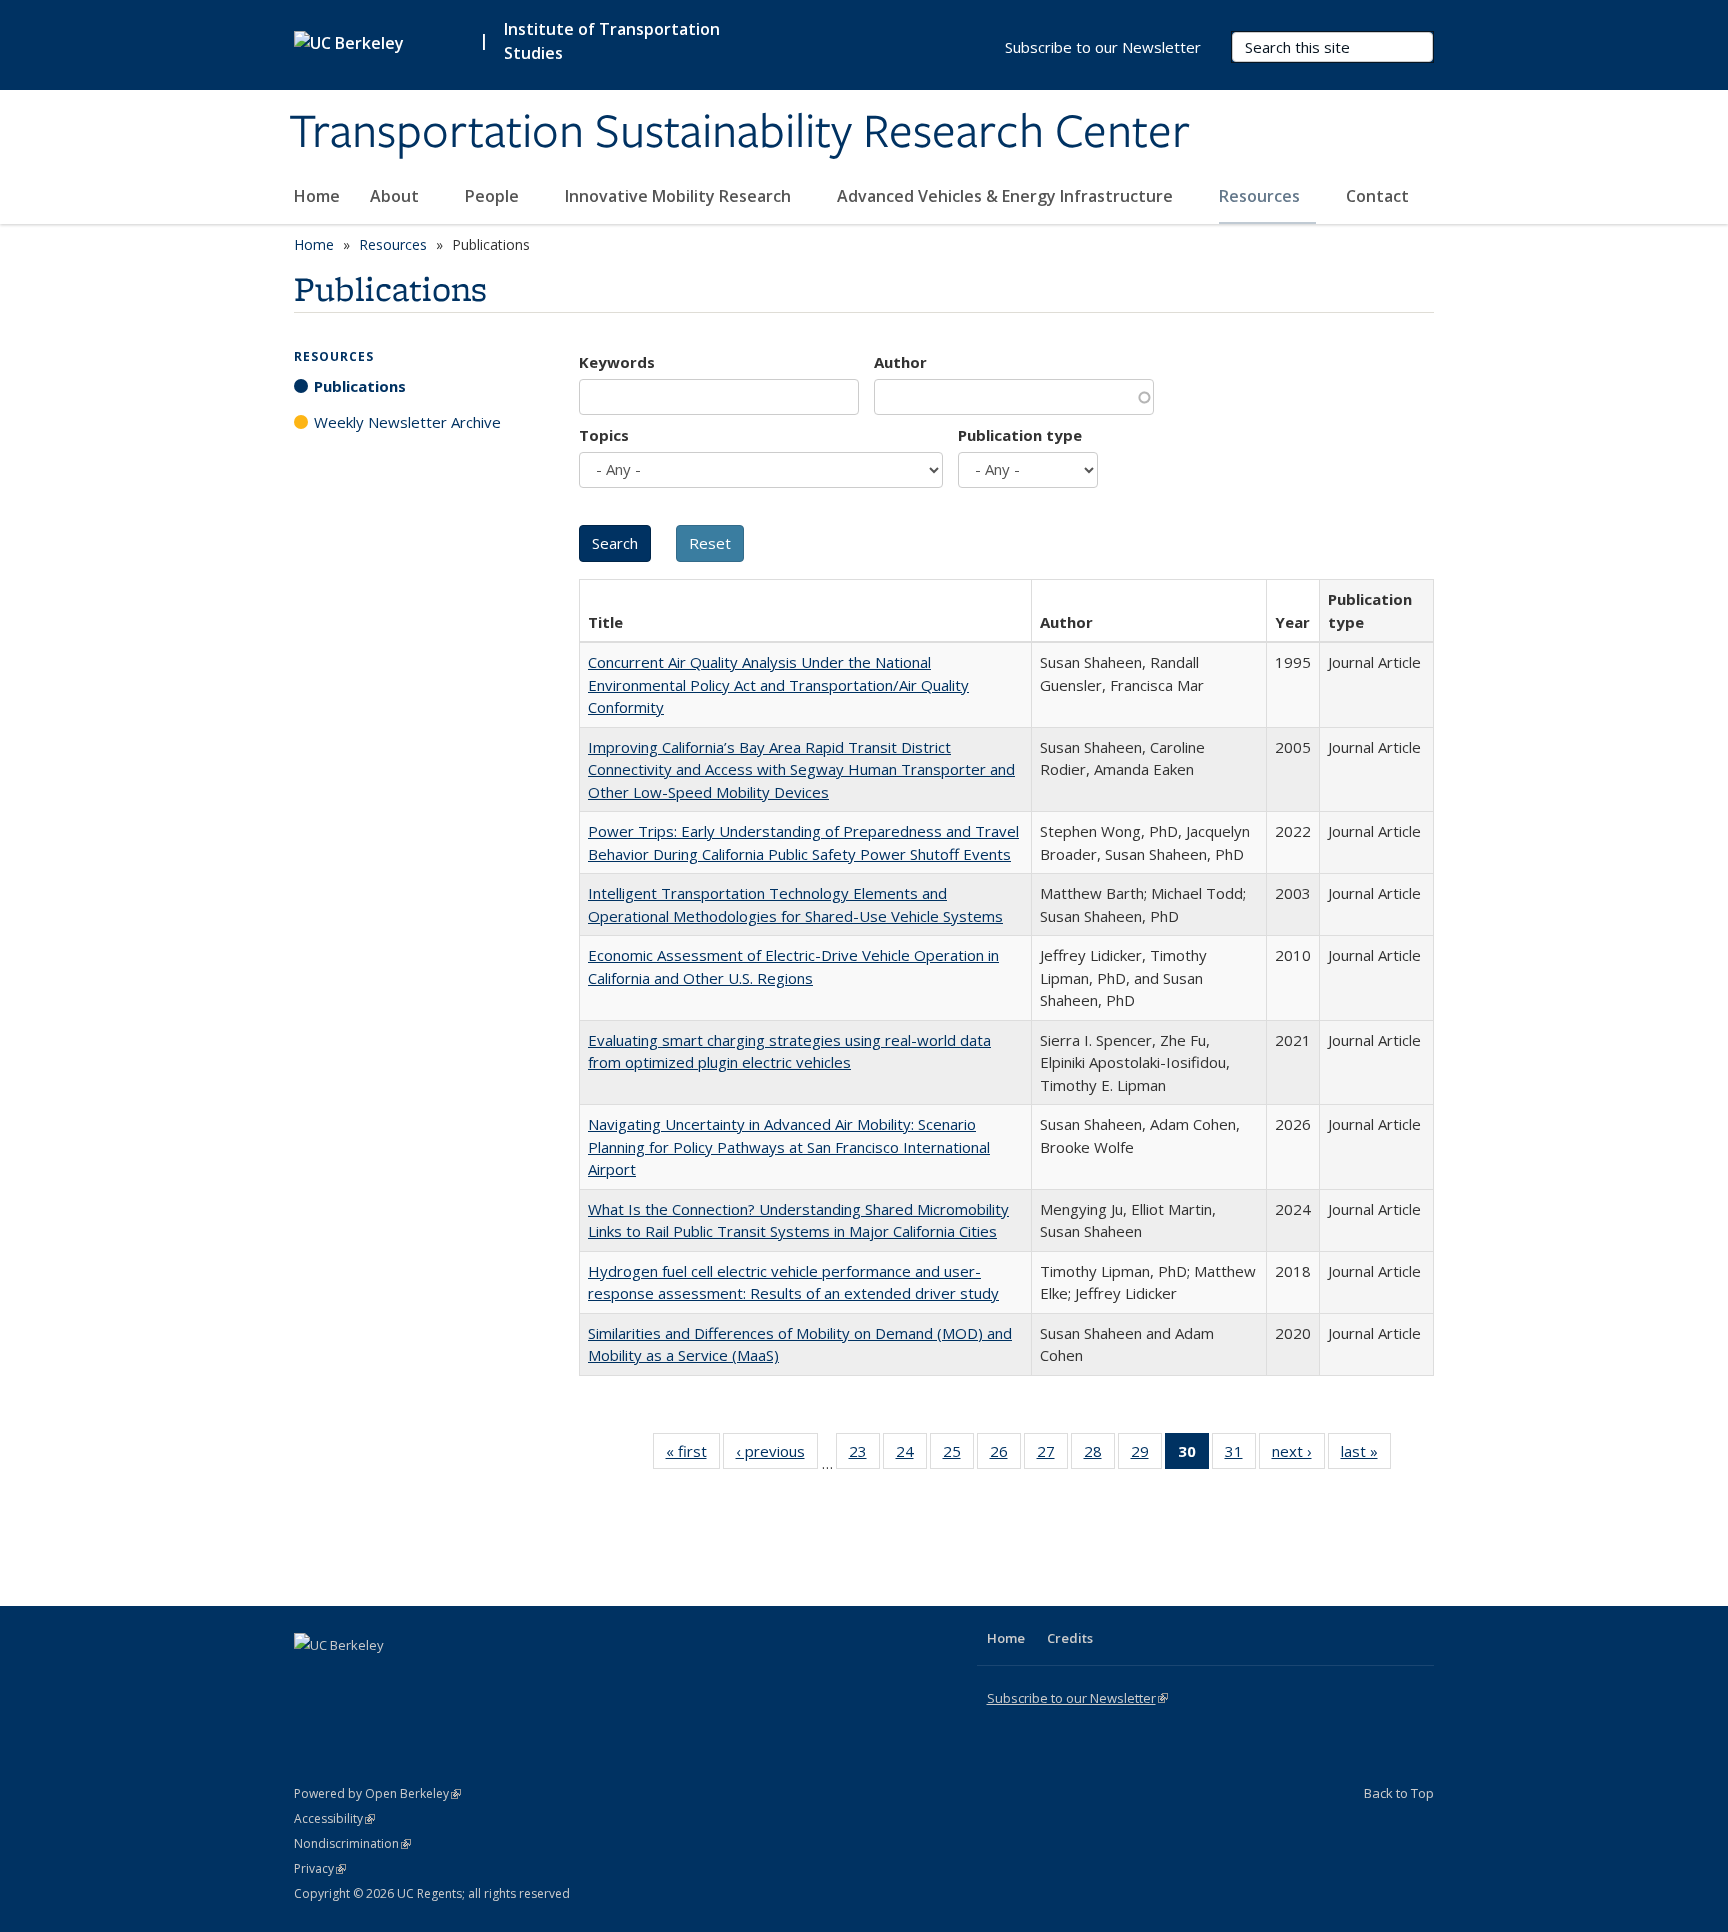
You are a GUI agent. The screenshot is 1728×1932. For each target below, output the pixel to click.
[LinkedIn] (351, 1679)
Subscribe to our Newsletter (1103, 47)
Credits (1070, 1638)
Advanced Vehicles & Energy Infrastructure (1007, 196)
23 (864, 1455)
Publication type (1020, 435)
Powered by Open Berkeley (377, 1793)
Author (900, 362)
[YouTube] (390, 1679)
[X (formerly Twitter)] (312, 1679)
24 (911, 1455)
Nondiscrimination (352, 1843)
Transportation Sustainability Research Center (739, 133)
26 (1005, 1455)
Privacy (320, 1868)
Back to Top (1399, 1793)
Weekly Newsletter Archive (407, 422)
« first (693, 1455)
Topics (604, 435)
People (494, 196)
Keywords (617, 362)
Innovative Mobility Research (680, 196)
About (396, 196)
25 (958, 1455)
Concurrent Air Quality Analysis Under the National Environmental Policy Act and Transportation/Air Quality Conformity (778, 684)
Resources (1261, 196)
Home (317, 196)
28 (1099, 1455)
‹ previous (777, 1455)
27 (1052, 1455)
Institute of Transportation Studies (612, 41)
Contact (1377, 196)
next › (1298, 1455)
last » (1366, 1455)
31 (1240, 1455)
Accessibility (334, 1818)
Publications (360, 386)
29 (1146, 1455)
